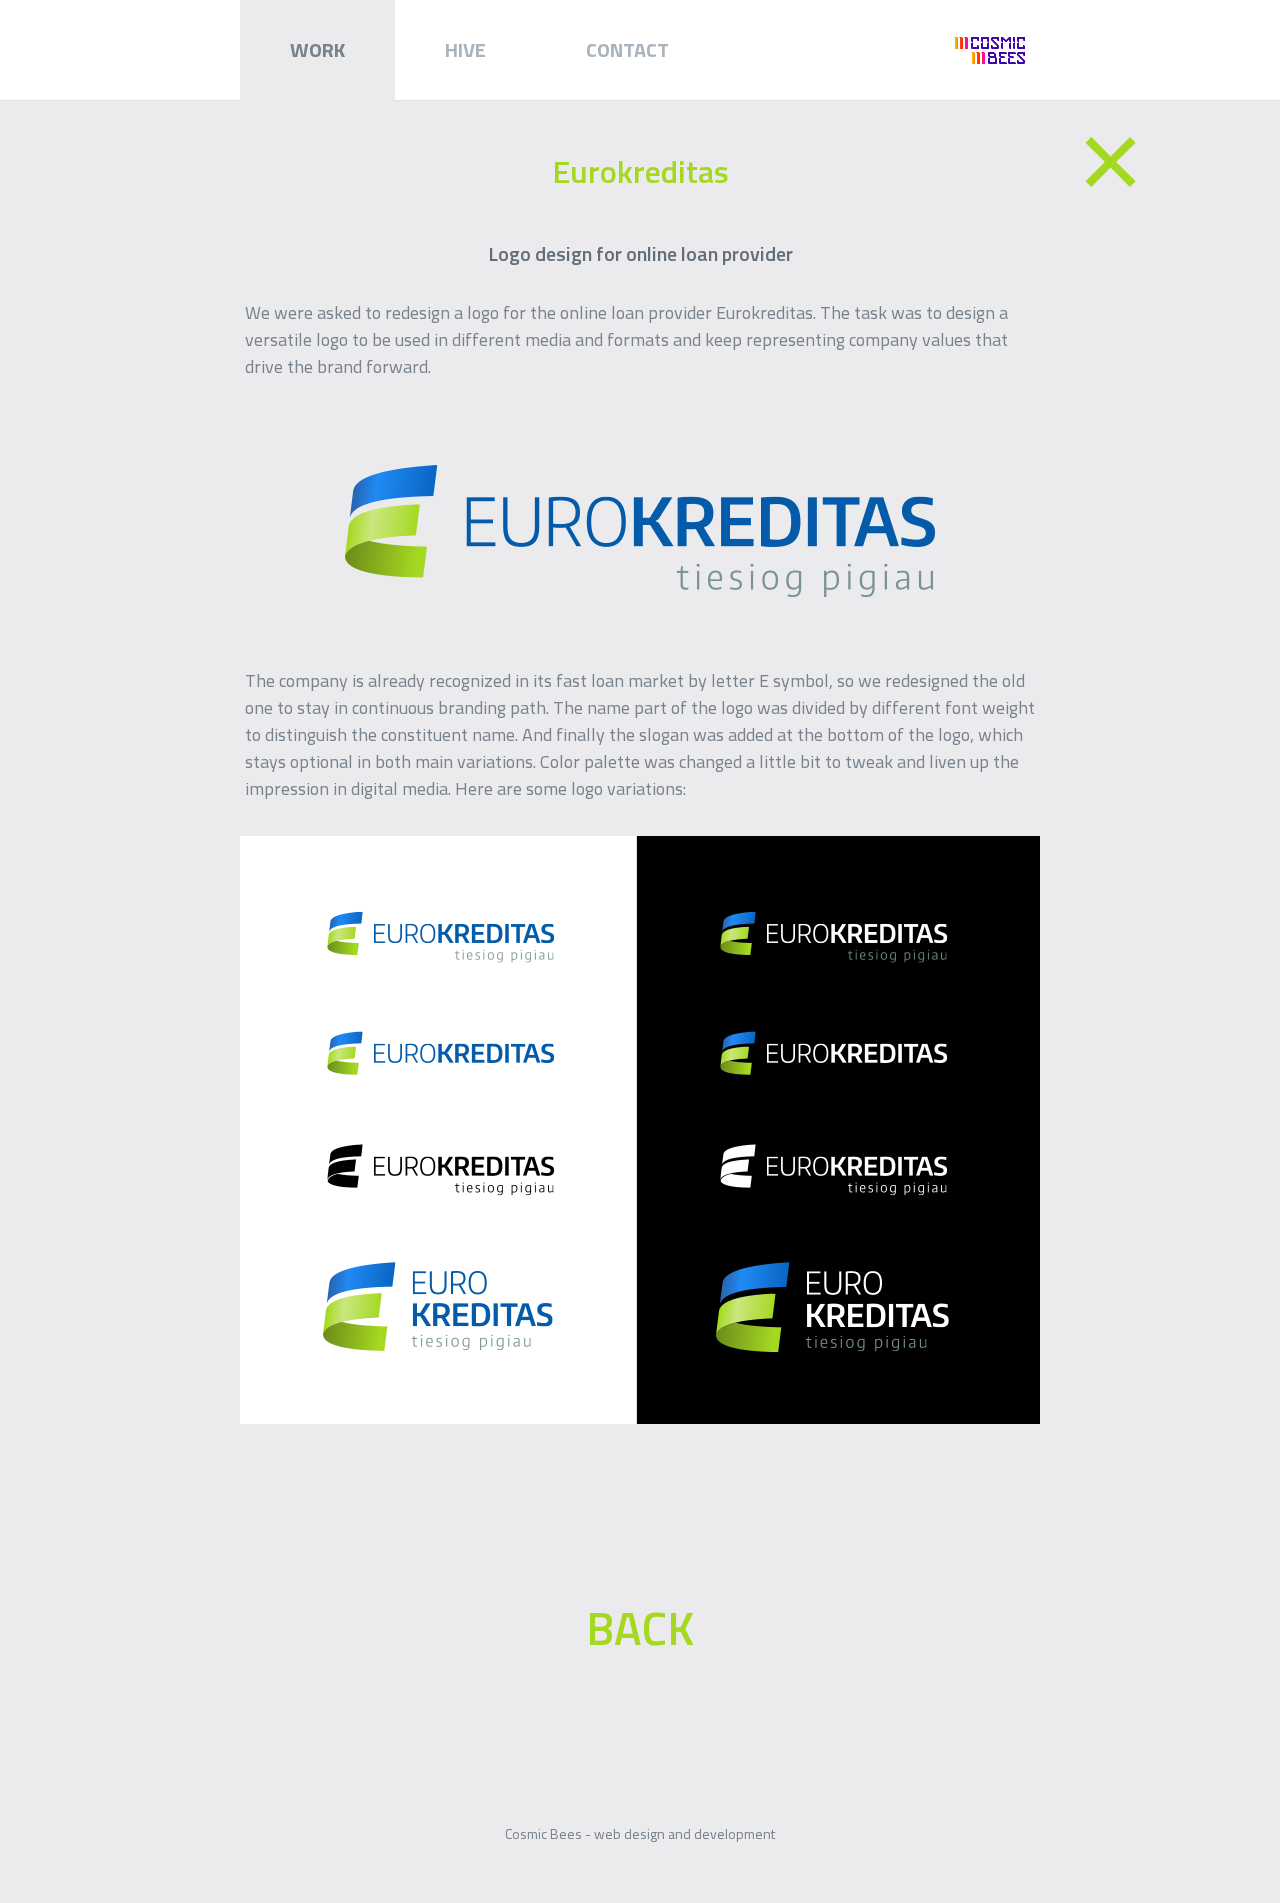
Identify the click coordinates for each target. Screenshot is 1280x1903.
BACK (640, 1628)
